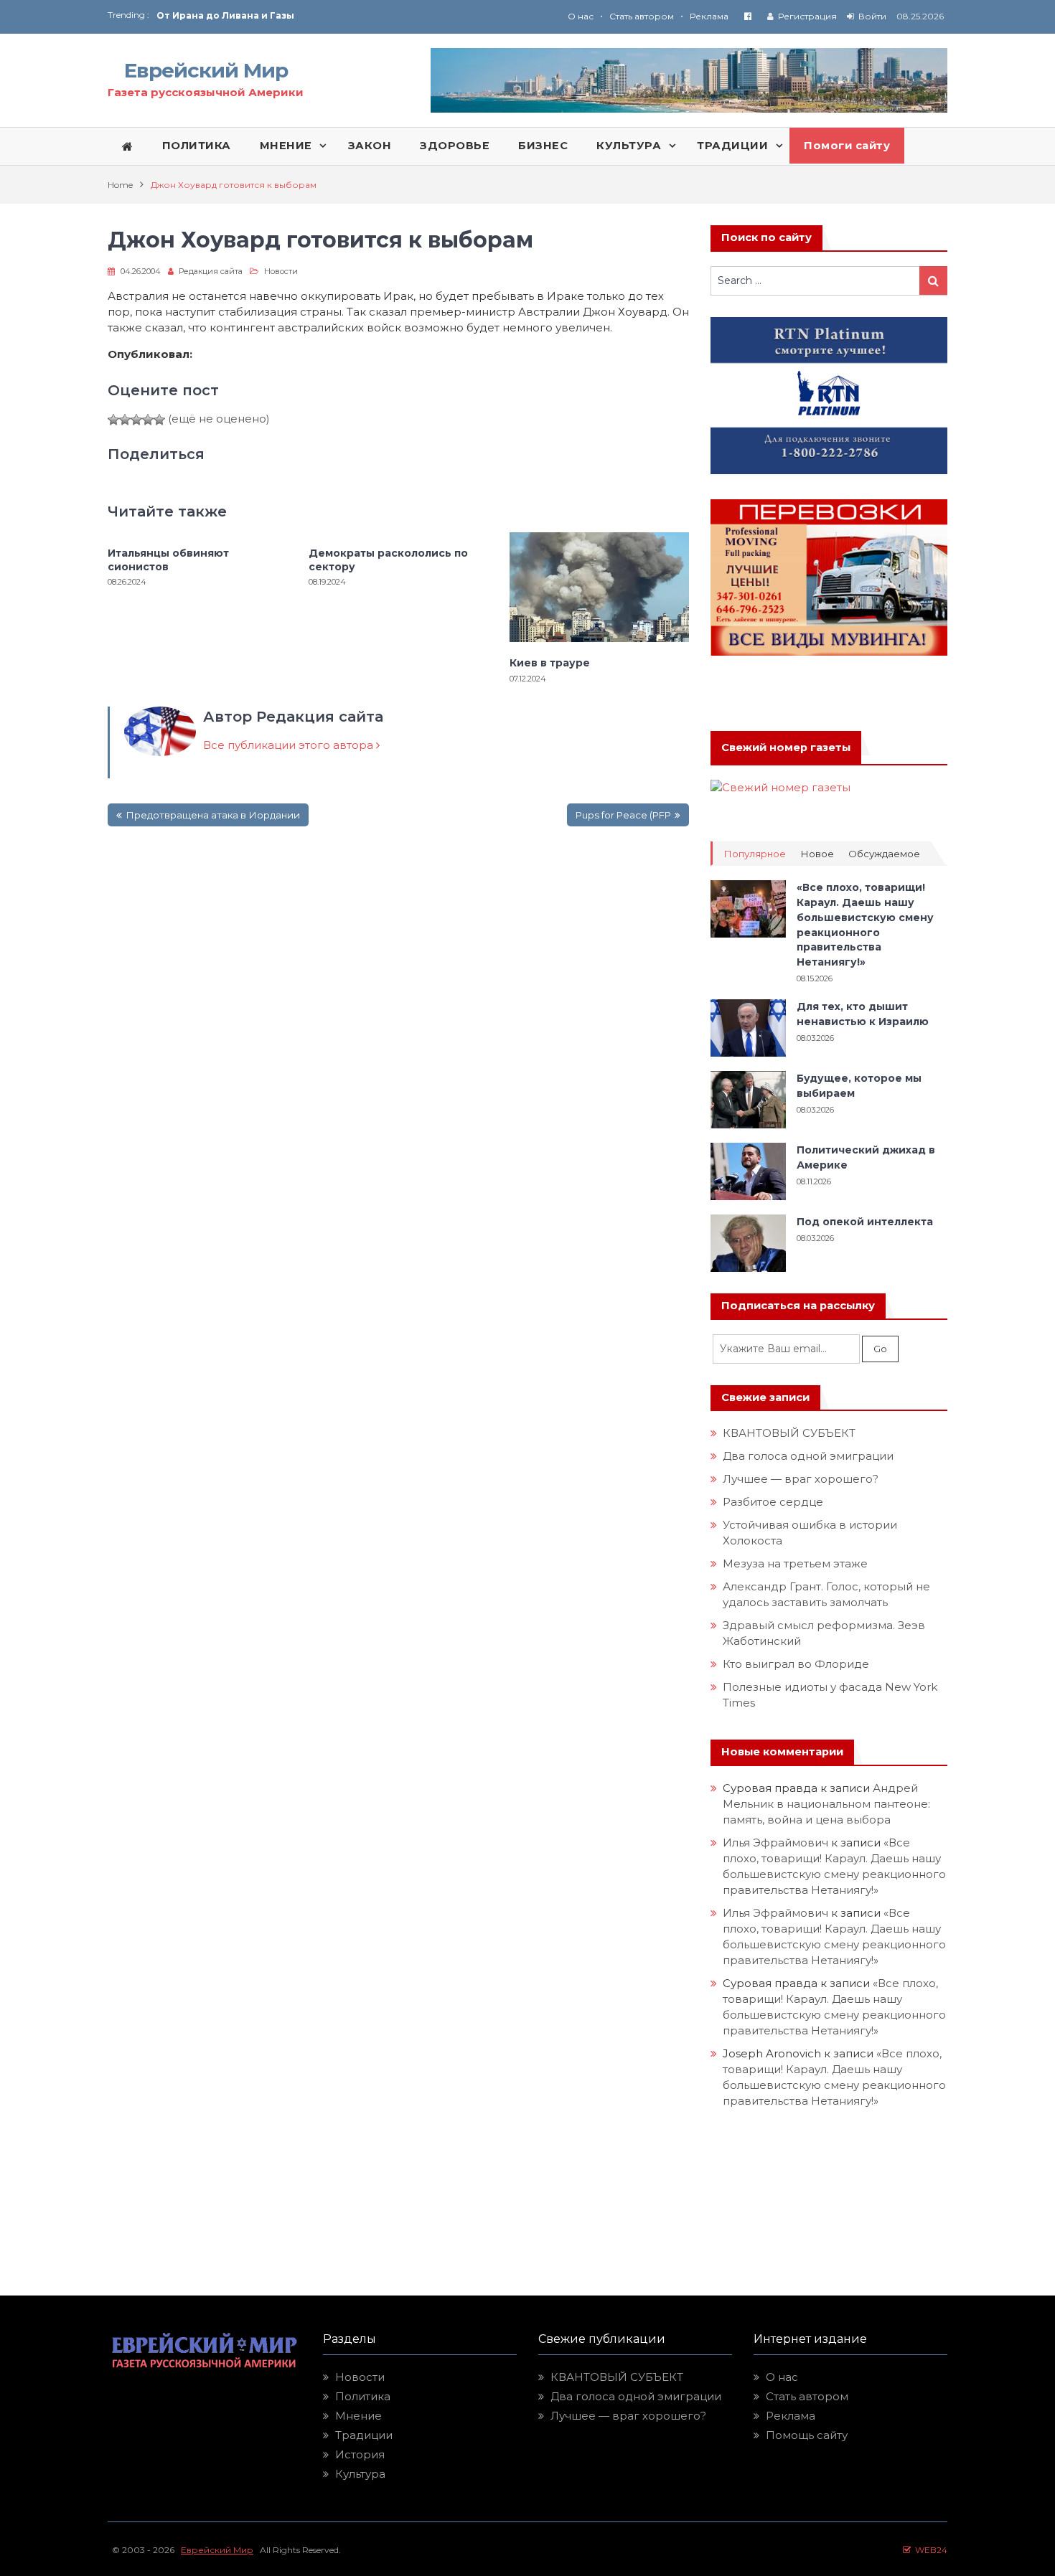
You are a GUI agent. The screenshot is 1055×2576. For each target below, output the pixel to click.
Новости (281, 271)
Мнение (358, 2416)
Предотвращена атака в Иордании (213, 815)
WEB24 (929, 2550)
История (360, 2454)
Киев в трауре (551, 663)
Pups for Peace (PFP (623, 815)
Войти (872, 16)
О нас (581, 16)
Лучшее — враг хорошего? (801, 1479)
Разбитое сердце (773, 1502)
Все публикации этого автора (290, 745)
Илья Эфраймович (775, 1843)
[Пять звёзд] (159, 420)
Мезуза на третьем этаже (795, 1563)
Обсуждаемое (884, 854)
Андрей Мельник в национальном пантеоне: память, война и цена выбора (828, 1804)
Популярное (755, 854)
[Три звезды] (136, 420)
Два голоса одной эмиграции (808, 1456)
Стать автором (642, 16)
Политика (363, 2396)
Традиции (364, 2435)
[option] (342, 15)
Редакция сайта (211, 271)
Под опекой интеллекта (865, 1222)
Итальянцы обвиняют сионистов (168, 560)
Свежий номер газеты (786, 747)
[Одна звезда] (113, 420)
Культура (360, 2474)
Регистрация (807, 16)
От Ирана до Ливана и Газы (225, 15)
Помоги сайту (847, 146)
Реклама (709, 16)
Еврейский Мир (206, 70)
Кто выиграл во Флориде (796, 1664)
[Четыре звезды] (148, 420)
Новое (817, 854)
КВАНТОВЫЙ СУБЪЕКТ (789, 1433)
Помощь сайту (807, 2435)
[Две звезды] (125, 420)
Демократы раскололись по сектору (388, 560)
